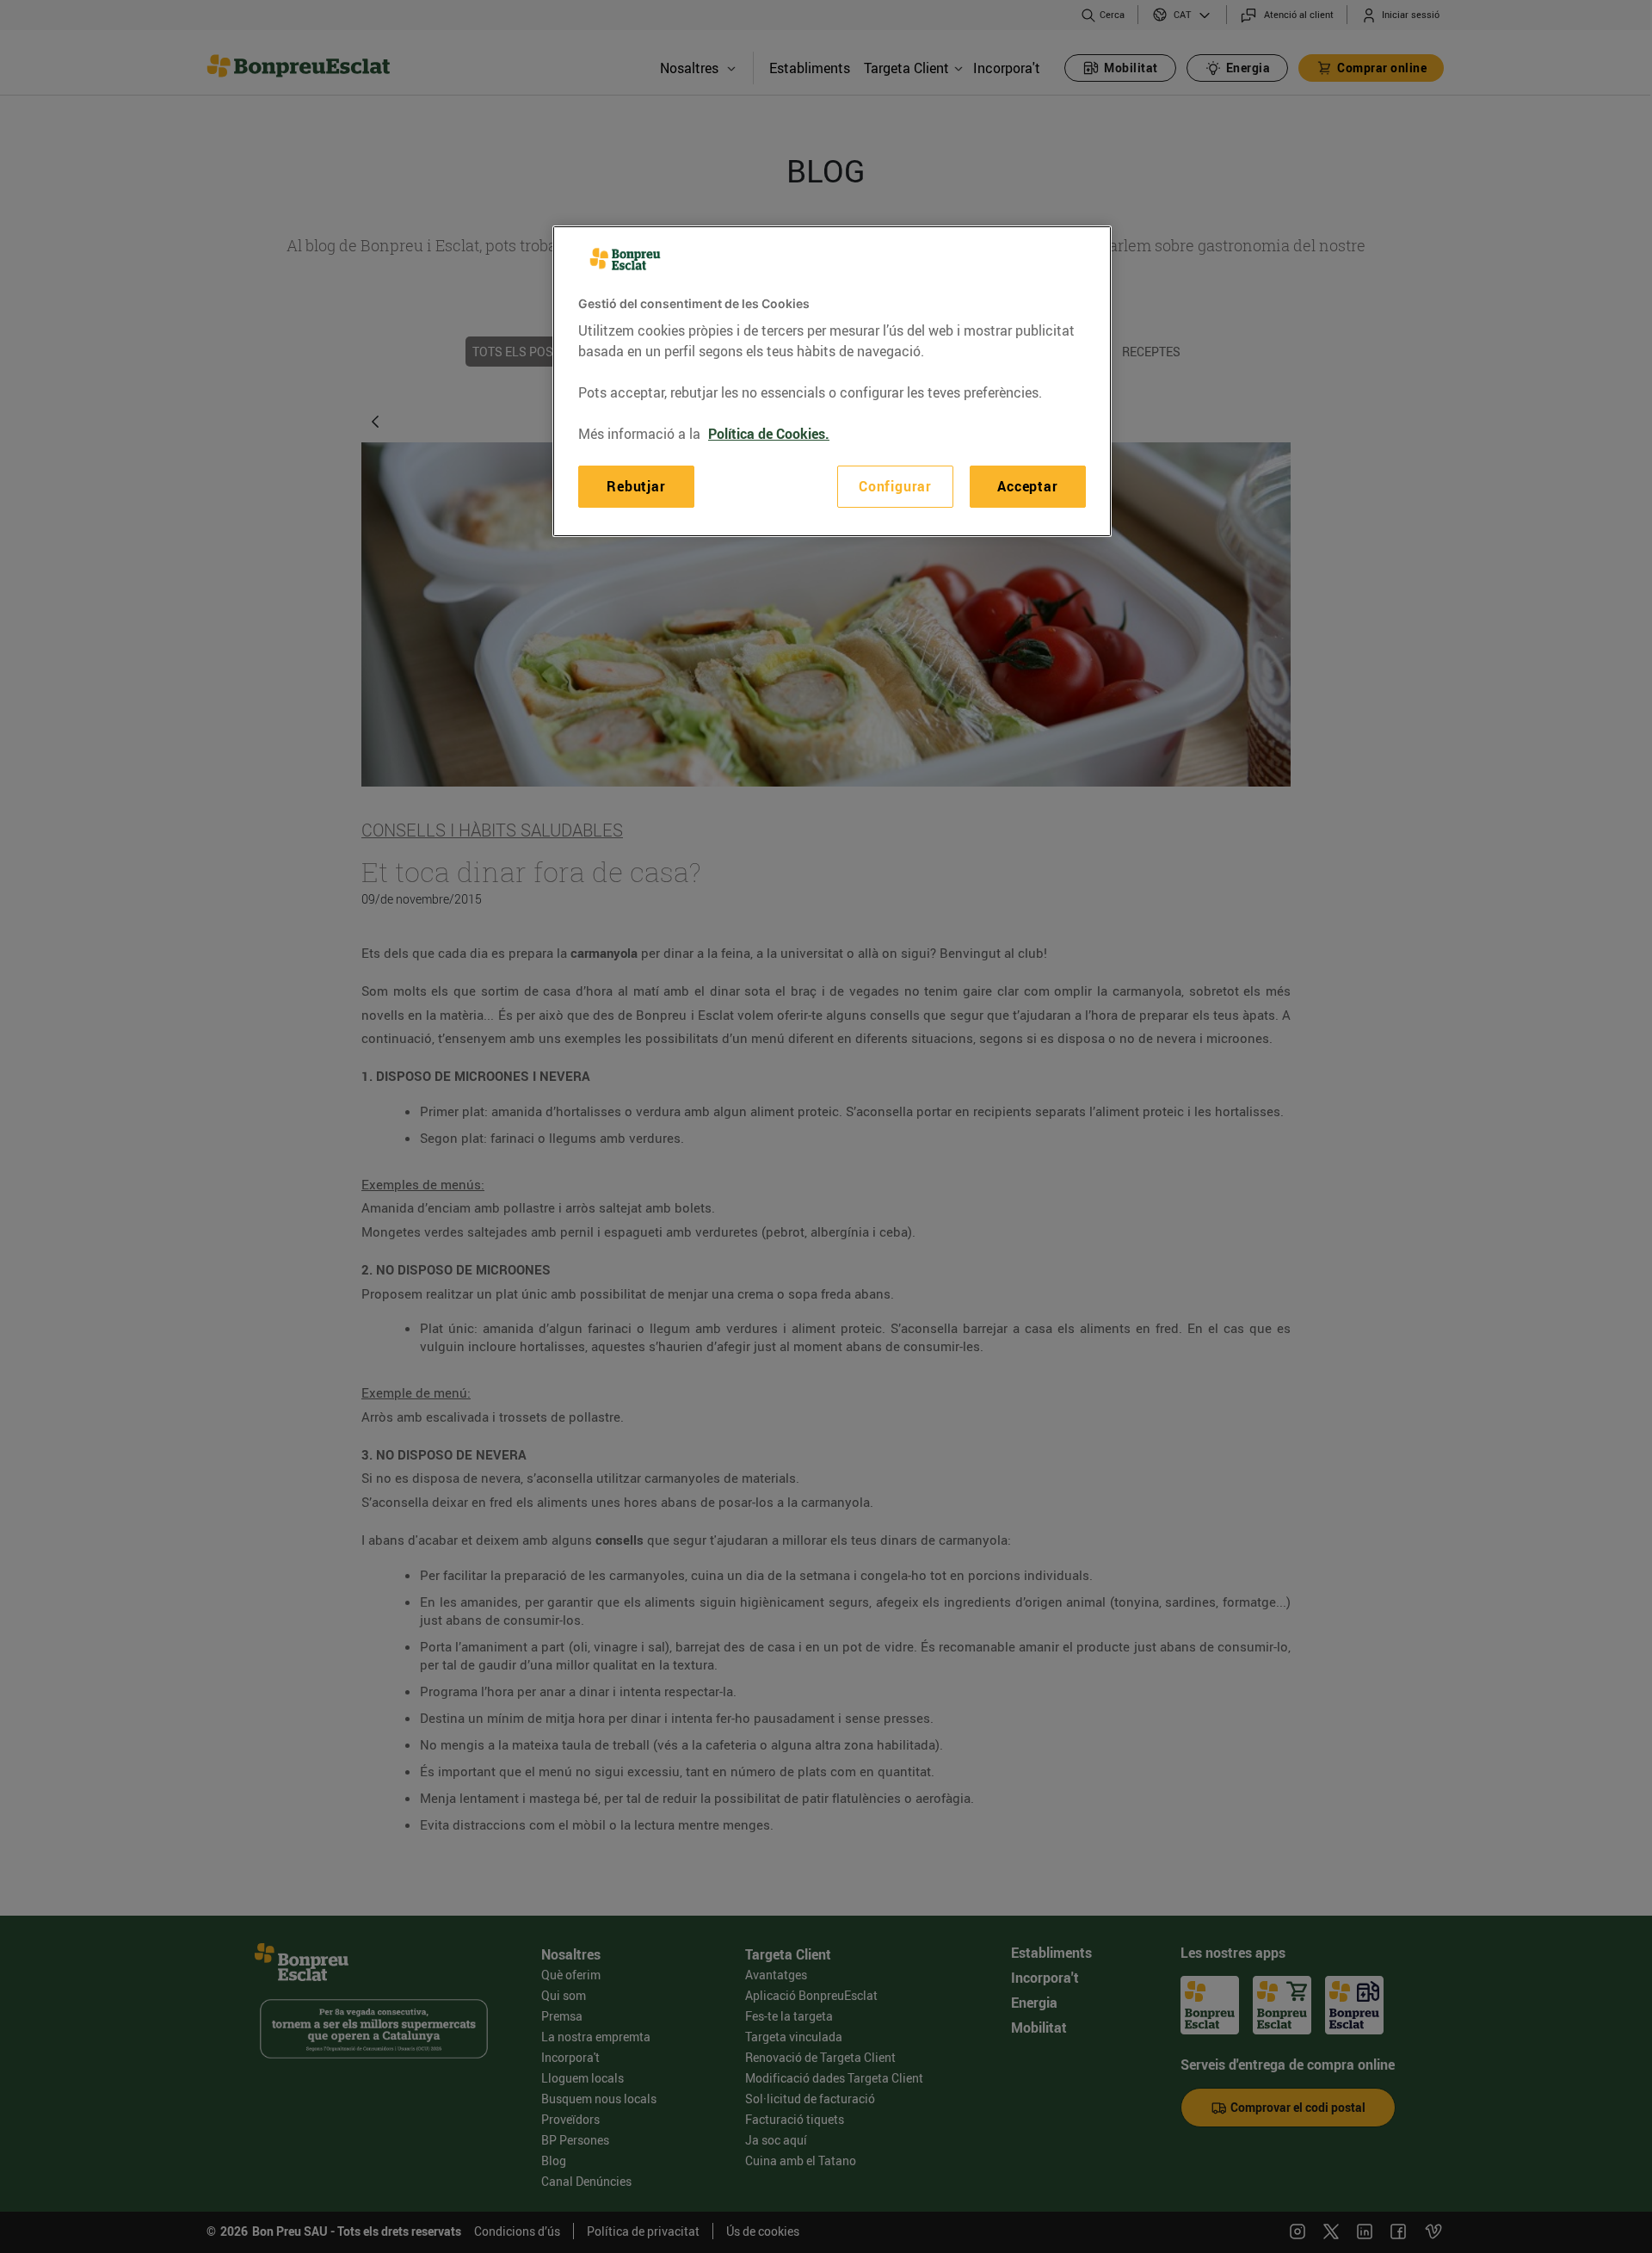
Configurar (895, 486)
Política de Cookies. (769, 434)
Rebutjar (636, 486)
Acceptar (1027, 486)
